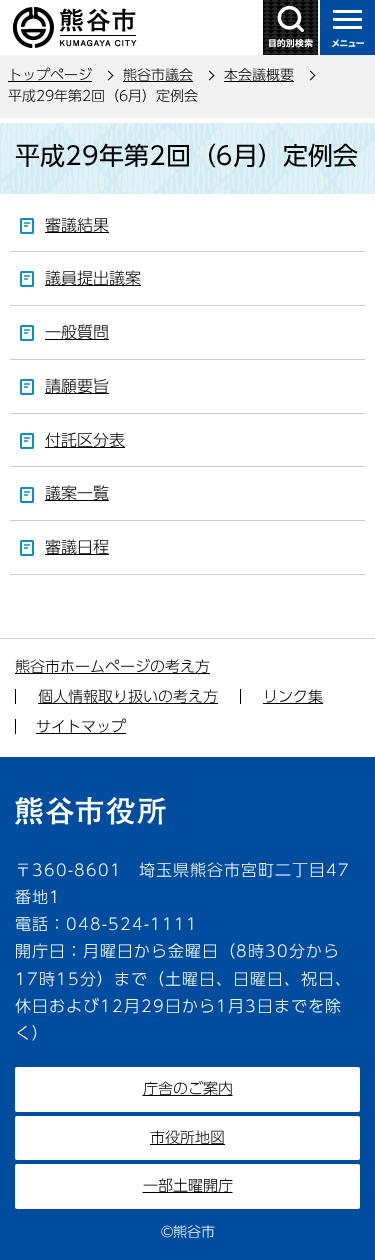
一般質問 (77, 332)
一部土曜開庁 (188, 1185)
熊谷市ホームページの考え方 (112, 666)
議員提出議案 (93, 278)
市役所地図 (187, 1137)
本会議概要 (259, 75)
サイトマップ (81, 726)
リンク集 (293, 696)
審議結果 (77, 225)
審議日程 (77, 547)
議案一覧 (77, 493)
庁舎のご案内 (188, 1088)
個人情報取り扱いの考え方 (128, 696)
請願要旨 (77, 386)
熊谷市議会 (158, 75)
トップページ (50, 75)
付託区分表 (85, 440)
